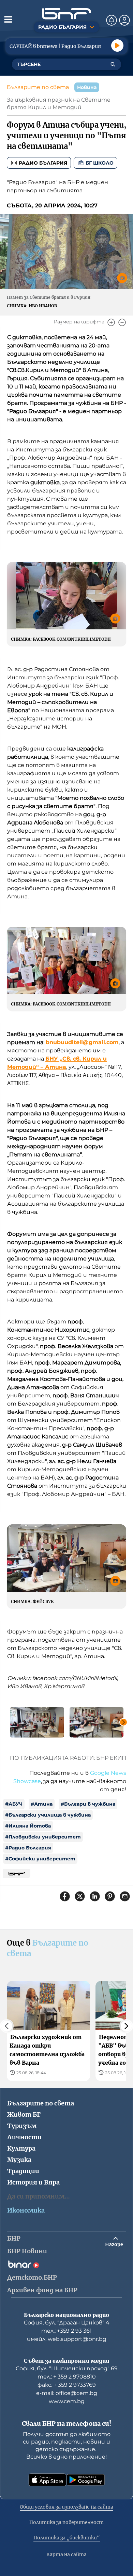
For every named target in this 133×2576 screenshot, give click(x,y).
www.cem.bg (67, 2401)
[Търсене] (113, 64)
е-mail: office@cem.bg (67, 2393)
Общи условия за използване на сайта (66, 2507)
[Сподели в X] (80, 1896)
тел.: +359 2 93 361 (66, 2331)
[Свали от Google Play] (86, 2480)
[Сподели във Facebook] (65, 1896)
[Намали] (122, 322)
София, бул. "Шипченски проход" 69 (67, 2368)
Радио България (43, 163)
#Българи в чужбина (88, 1804)
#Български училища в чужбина (48, 1815)
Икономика (26, 2210)
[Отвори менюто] (8, 19)
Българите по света (38, 87)
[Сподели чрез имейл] (125, 1896)
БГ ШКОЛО (100, 163)
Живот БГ (24, 2114)
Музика (19, 2160)
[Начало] (66, 14)
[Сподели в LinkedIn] (95, 1896)
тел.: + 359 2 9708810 (67, 2377)
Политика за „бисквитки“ (67, 2538)
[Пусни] (117, 46)
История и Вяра (33, 2182)
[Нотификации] (112, 20)
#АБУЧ (14, 1804)
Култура (21, 2148)
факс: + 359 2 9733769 (67, 2385)
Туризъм (22, 2126)
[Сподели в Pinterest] (110, 1896)
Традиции (23, 2171)
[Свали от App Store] (47, 2480)
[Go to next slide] (123, 1722)
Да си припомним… (39, 2196)
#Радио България (28, 1848)
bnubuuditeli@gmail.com (82, 1042)
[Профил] (124, 20)
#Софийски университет (40, 1859)
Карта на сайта (66, 2554)
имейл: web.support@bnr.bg (67, 2339)
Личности (24, 2137)
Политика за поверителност (66, 2522)
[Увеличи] (111, 322)
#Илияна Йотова (28, 1826)
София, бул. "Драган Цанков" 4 (67, 2323)
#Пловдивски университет (43, 1837)
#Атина (42, 1804)
